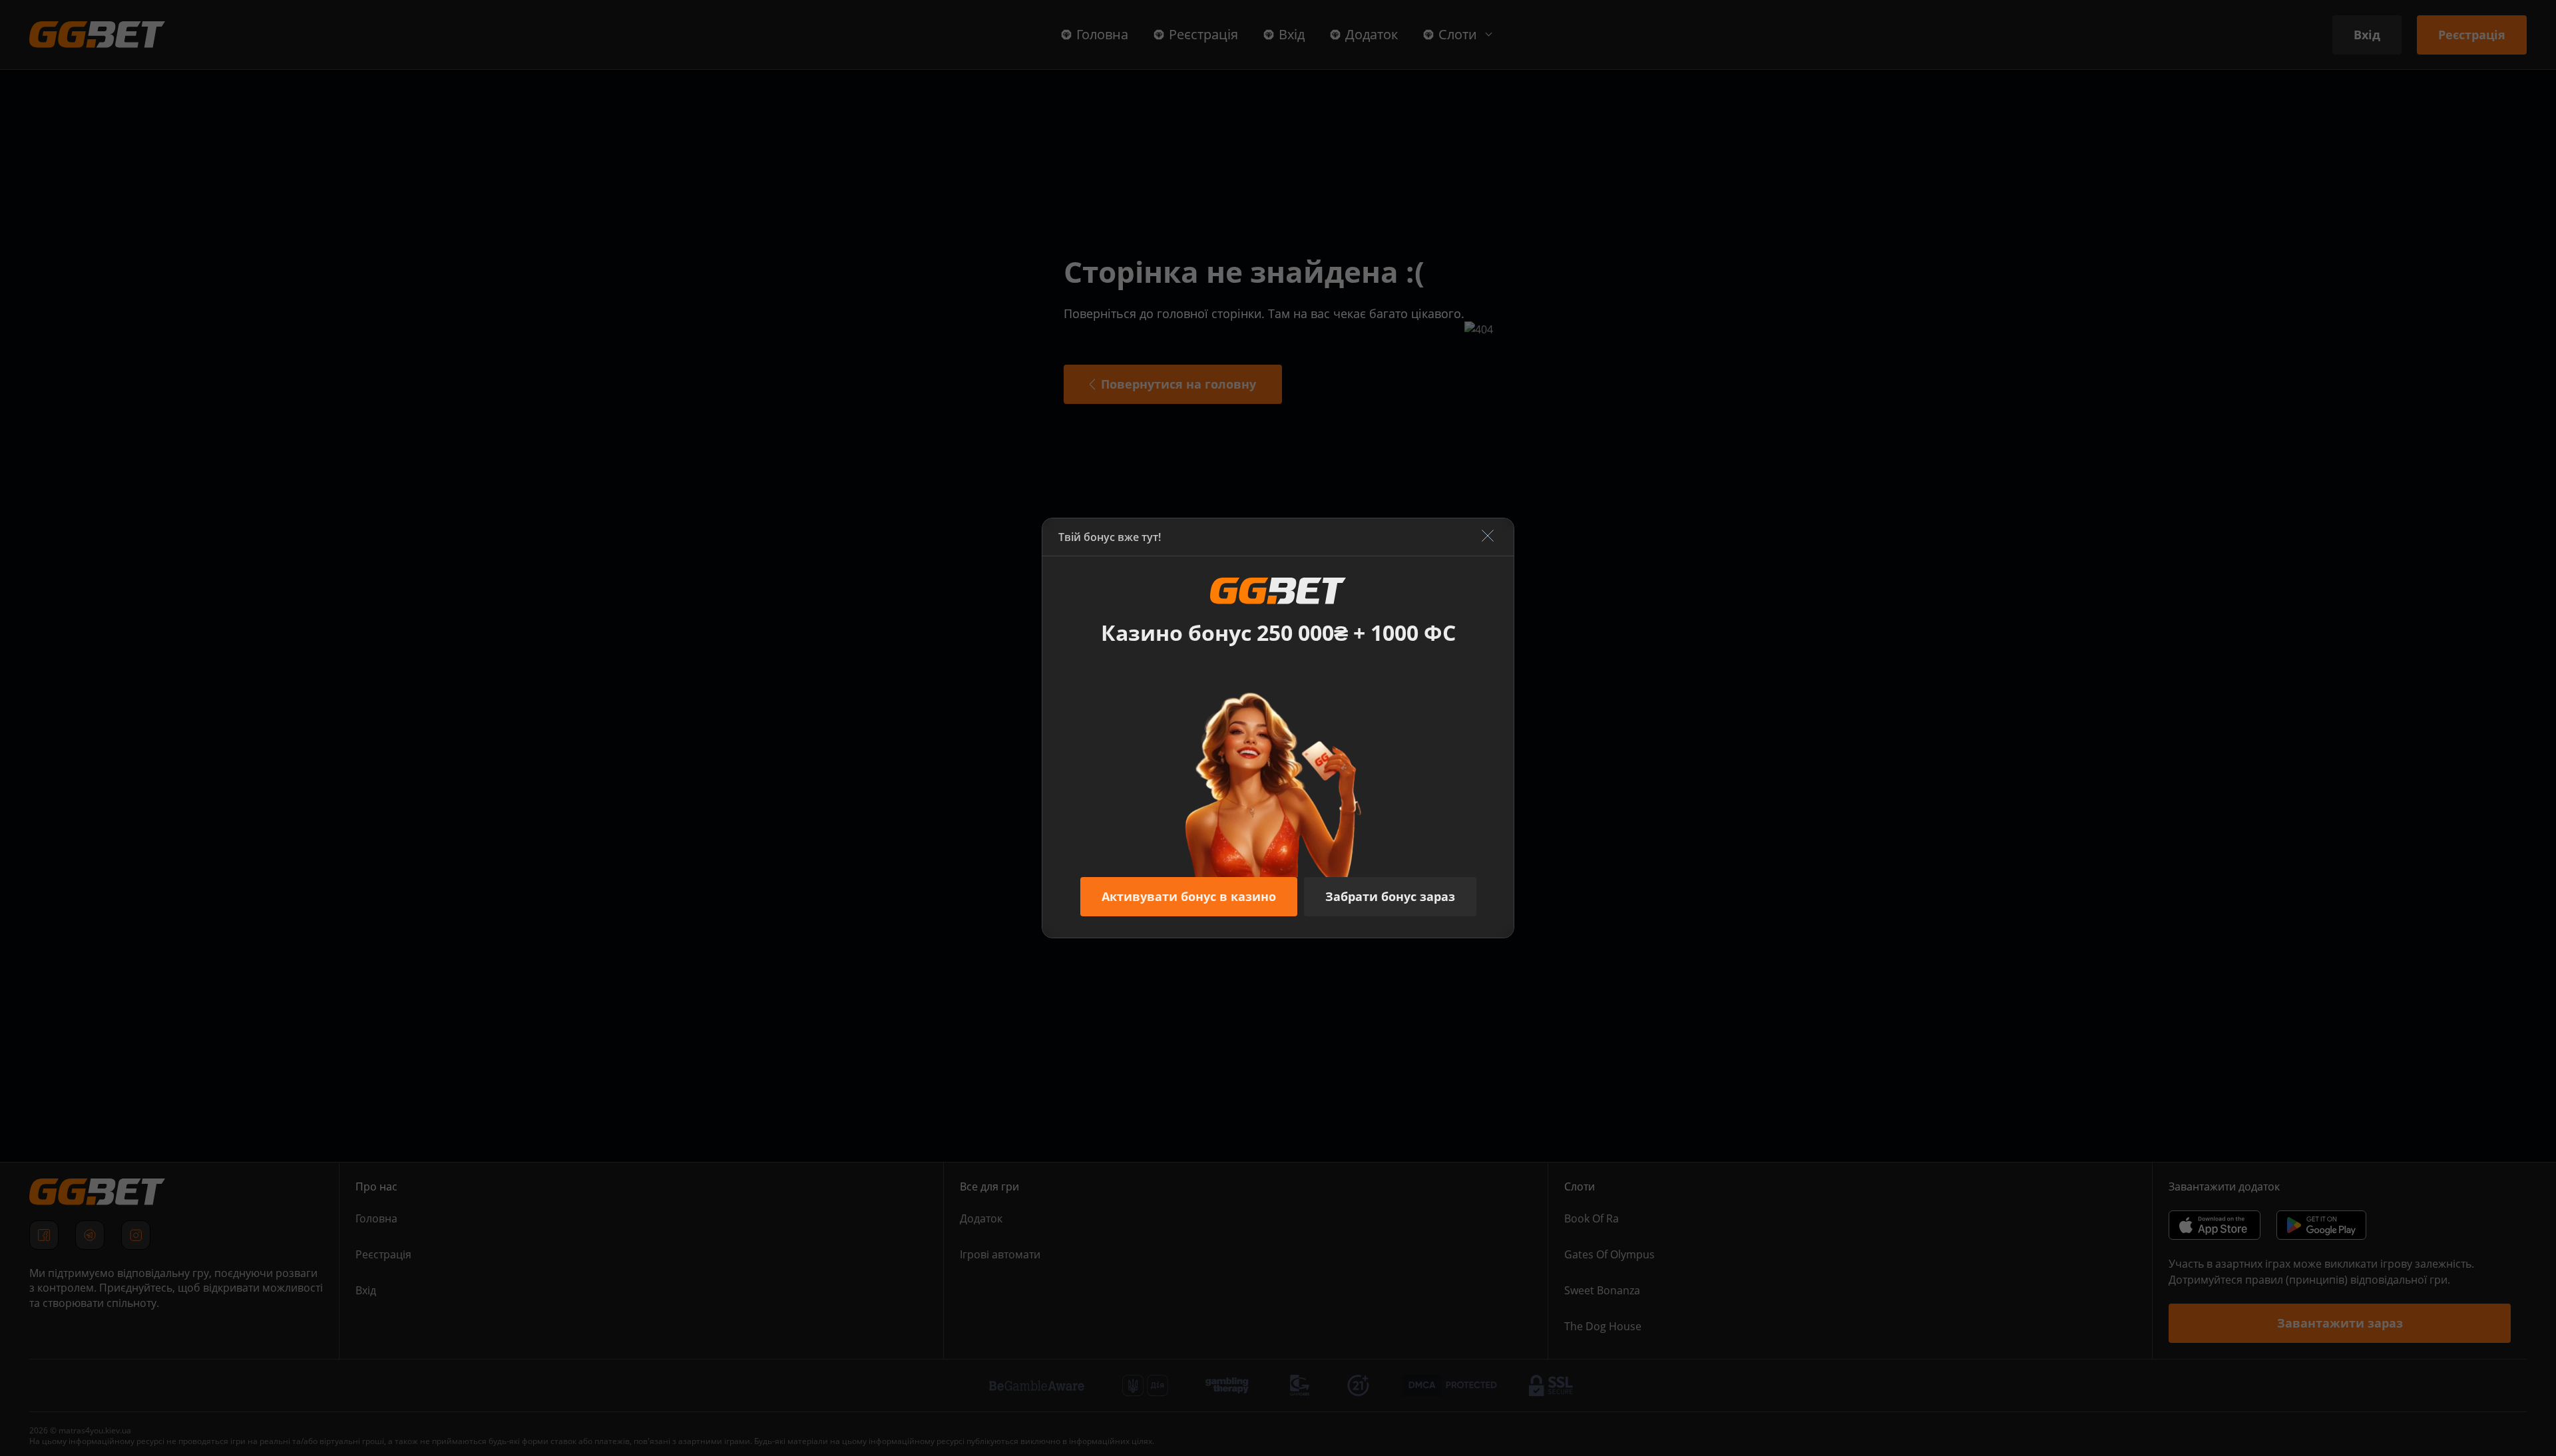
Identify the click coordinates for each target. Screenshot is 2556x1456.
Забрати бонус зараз (1390, 896)
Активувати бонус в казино (1189, 896)
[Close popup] (1488, 537)
